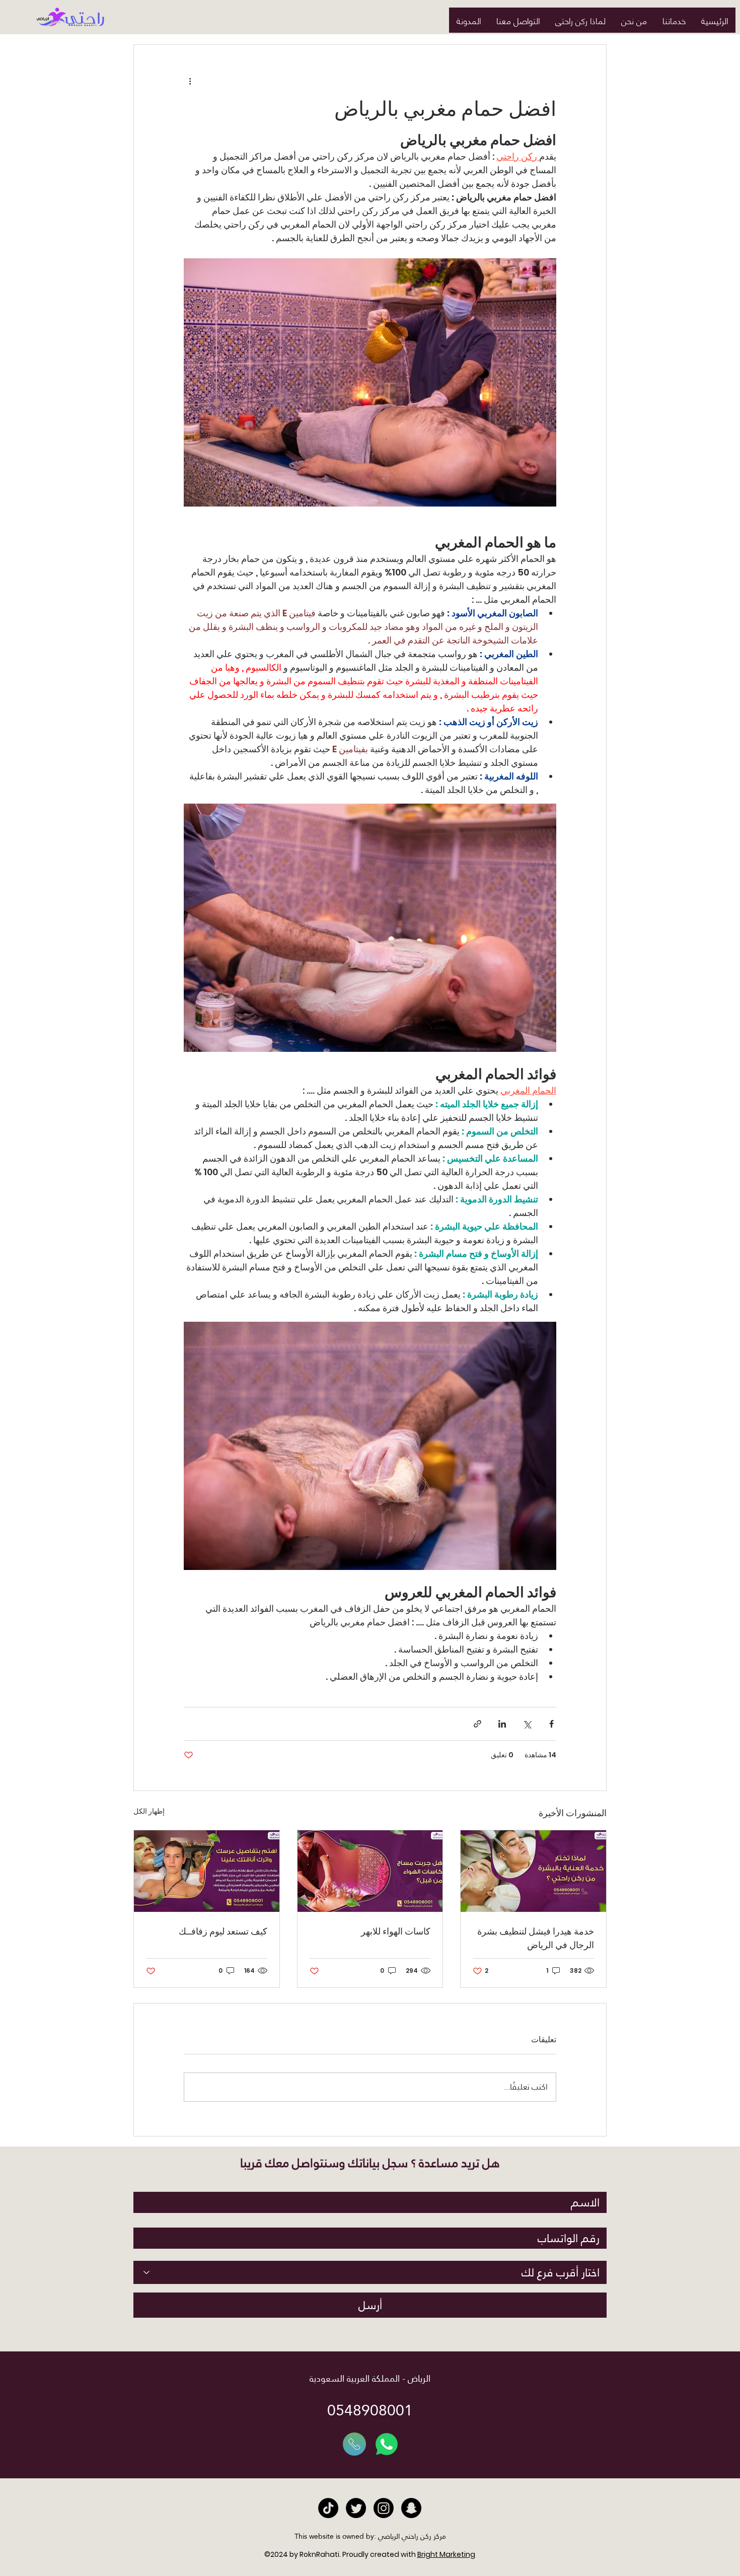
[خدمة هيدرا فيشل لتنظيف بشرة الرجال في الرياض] (533, 1871)
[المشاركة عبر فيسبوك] (551, 1724)
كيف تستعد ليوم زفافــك (223, 1931)
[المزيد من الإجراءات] (190, 81)
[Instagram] (384, 2508)
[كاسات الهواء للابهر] (370, 1871)
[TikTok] (328, 2508)
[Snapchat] (411, 2508)
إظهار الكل (149, 1811)
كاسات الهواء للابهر (396, 1931)
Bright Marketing (446, 2554)
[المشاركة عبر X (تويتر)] (527, 1724)
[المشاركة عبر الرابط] (477, 1724)
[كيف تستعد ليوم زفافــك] (207, 1871)
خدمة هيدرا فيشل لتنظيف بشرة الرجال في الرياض (536, 1938)
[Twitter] (356, 2508)
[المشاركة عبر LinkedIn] (502, 1724)
